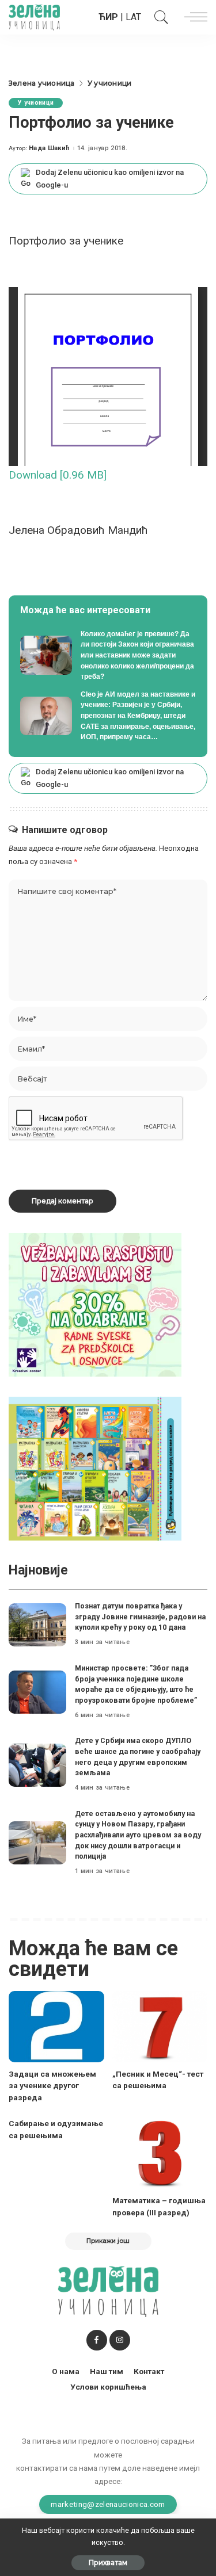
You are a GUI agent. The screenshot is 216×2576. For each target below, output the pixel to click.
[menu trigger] (193, 17)
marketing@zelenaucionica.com (108, 2504)
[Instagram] (120, 2340)
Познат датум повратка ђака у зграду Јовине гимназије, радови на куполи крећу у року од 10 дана (140, 1616)
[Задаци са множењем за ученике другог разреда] (56, 2027)
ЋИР (108, 17)
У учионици (36, 103)
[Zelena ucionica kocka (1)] (95, 1304)
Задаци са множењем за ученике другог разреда (52, 2086)
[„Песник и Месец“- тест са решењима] (160, 2027)
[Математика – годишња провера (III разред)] (160, 2153)
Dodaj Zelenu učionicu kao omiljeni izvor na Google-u (110, 179)
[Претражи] (158, 17)
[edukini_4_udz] (95, 1468)
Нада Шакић (49, 148)
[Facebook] (97, 2340)
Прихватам (108, 2562)
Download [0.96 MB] (58, 475)
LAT (133, 17)
